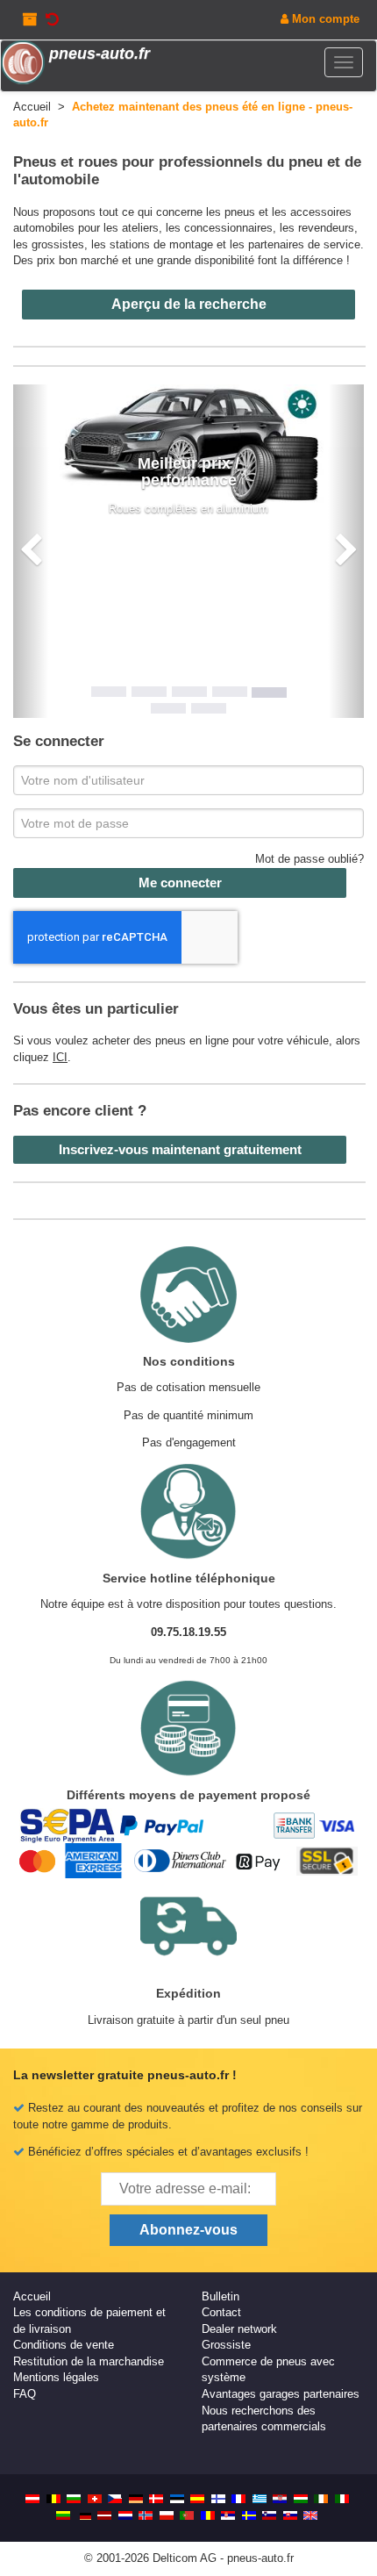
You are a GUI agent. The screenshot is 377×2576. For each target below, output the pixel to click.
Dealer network (239, 2329)
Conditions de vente (64, 2345)
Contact (221, 2312)
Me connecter (180, 883)
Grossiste (226, 2345)
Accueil (32, 2296)
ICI (60, 1057)
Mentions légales (56, 2377)
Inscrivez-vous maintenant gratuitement (180, 1149)
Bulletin (221, 2296)
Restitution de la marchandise (89, 2361)
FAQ (25, 2394)
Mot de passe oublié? (309, 859)
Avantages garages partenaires (281, 2394)
